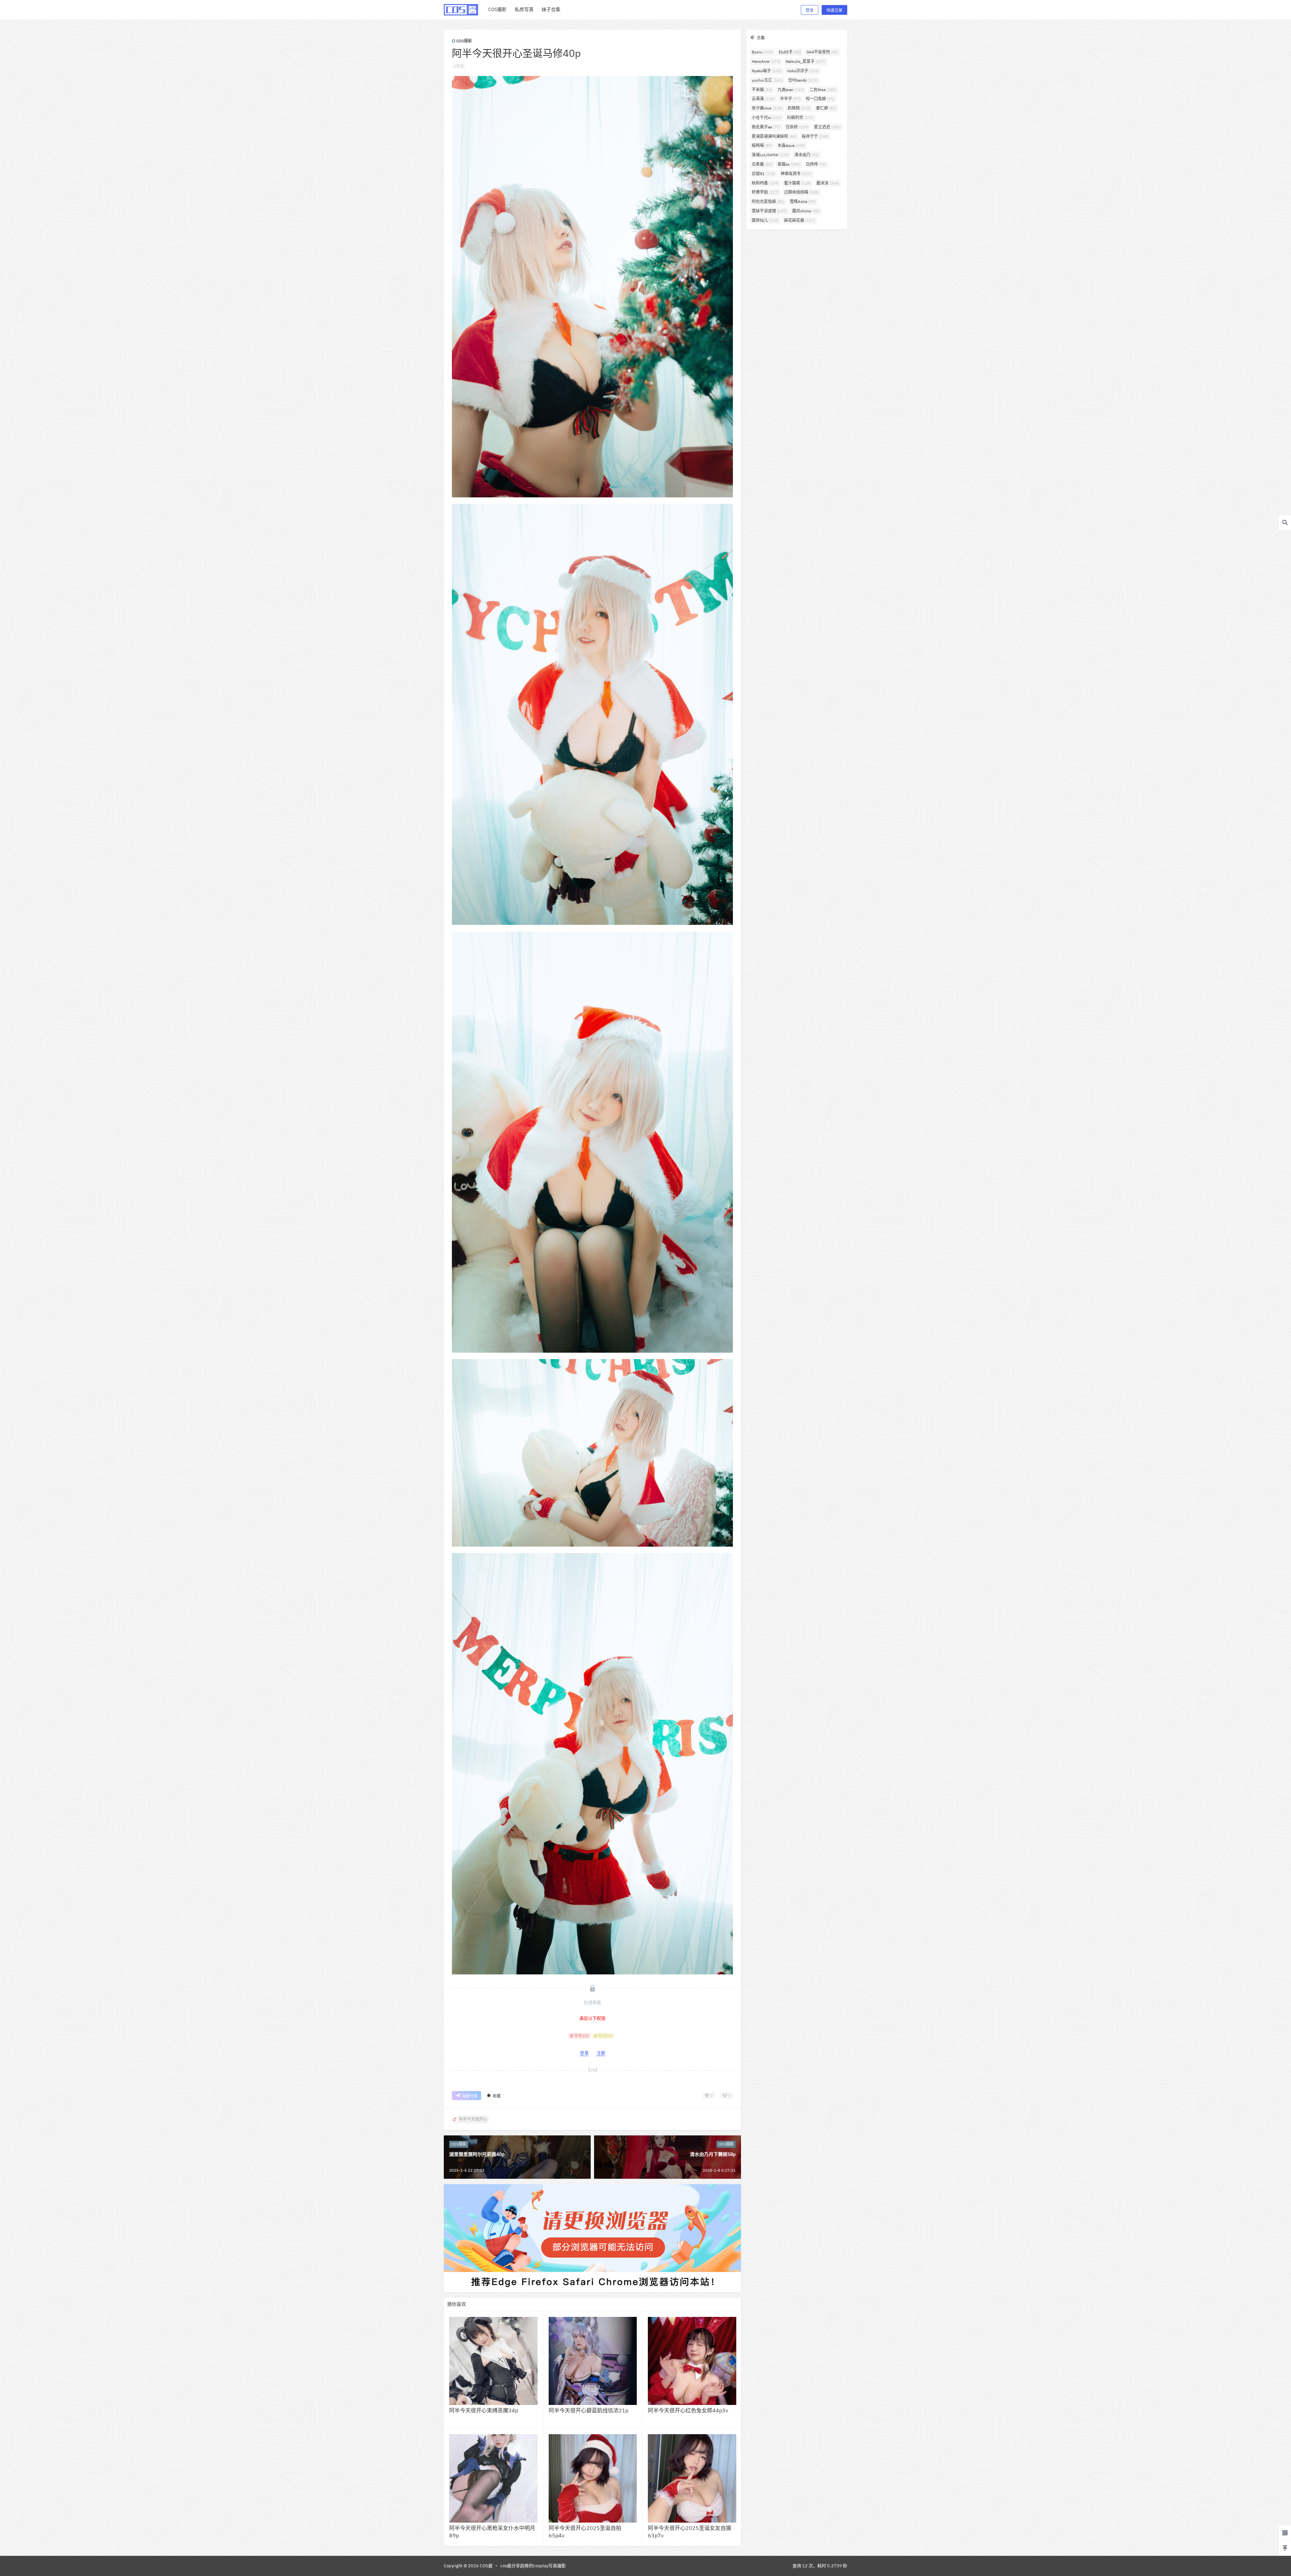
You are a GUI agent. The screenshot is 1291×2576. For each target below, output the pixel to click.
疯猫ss (789, 164)
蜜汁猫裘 (797, 183)
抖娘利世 (800, 117)
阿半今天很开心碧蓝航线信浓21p (589, 2410)
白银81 (764, 174)
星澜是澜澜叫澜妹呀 (774, 136)
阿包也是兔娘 (768, 201)
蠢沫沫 (828, 183)
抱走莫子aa (766, 127)
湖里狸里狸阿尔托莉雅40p (477, 2154)
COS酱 (486, 2566)
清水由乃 (807, 155)
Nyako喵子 (767, 71)
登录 (810, 10)
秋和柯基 (765, 183)
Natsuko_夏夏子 (806, 61)
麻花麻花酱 (799, 220)
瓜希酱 (762, 164)
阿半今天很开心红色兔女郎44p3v (688, 2410)
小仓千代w (767, 117)
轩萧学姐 (765, 192)
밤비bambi (803, 80)
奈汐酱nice (767, 108)
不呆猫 (762, 90)
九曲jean (791, 90)
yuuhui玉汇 (767, 80)
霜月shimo (806, 211)
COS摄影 (464, 41)
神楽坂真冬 (796, 174)
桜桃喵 (762, 145)
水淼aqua (791, 145)
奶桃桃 (799, 108)
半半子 (790, 99)
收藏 (497, 2096)
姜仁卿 (826, 108)
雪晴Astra (803, 201)
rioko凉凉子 (803, 71)
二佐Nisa (823, 90)
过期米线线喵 (801, 192)
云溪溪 (763, 99)
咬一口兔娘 (820, 99)
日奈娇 (797, 127)
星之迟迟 (827, 127)
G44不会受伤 (823, 52)
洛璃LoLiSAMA (770, 155)
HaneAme (766, 61)
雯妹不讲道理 (769, 211)
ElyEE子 (790, 52)
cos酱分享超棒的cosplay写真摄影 (533, 2566)
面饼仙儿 (765, 220)
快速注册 (834, 10)
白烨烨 (816, 164)
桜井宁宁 (815, 136)
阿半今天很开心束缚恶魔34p (484, 2410)
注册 (601, 2053)
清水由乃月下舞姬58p (713, 2154)
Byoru (762, 52)
